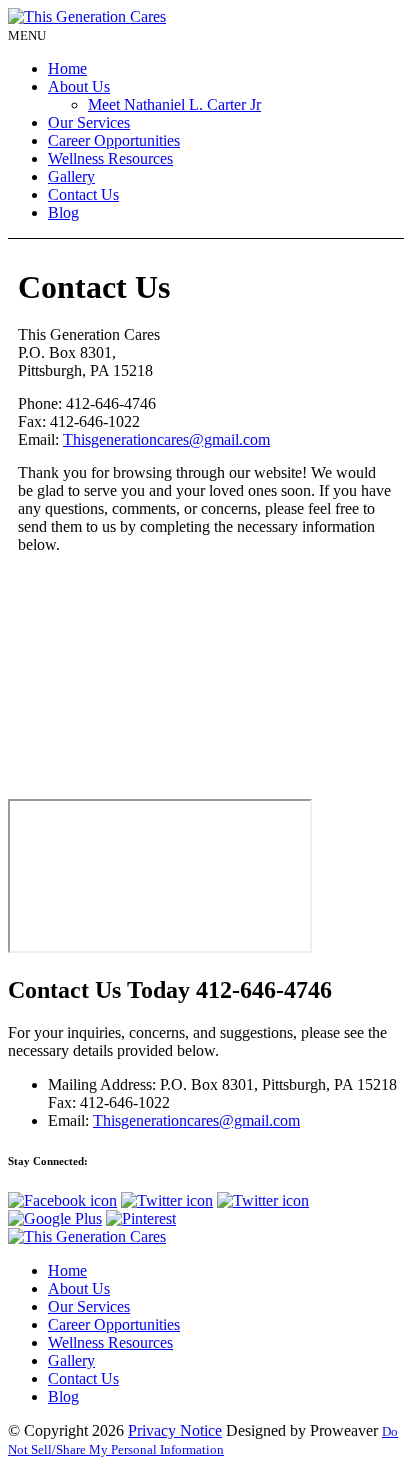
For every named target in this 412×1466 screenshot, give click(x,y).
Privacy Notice (175, 1430)
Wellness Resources (110, 158)
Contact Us (83, 194)
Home (67, 68)
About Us (79, 86)
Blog (63, 212)
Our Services (89, 122)
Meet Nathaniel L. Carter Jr (174, 104)
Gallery (71, 176)
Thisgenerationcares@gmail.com (166, 439)
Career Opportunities (114, 140)
